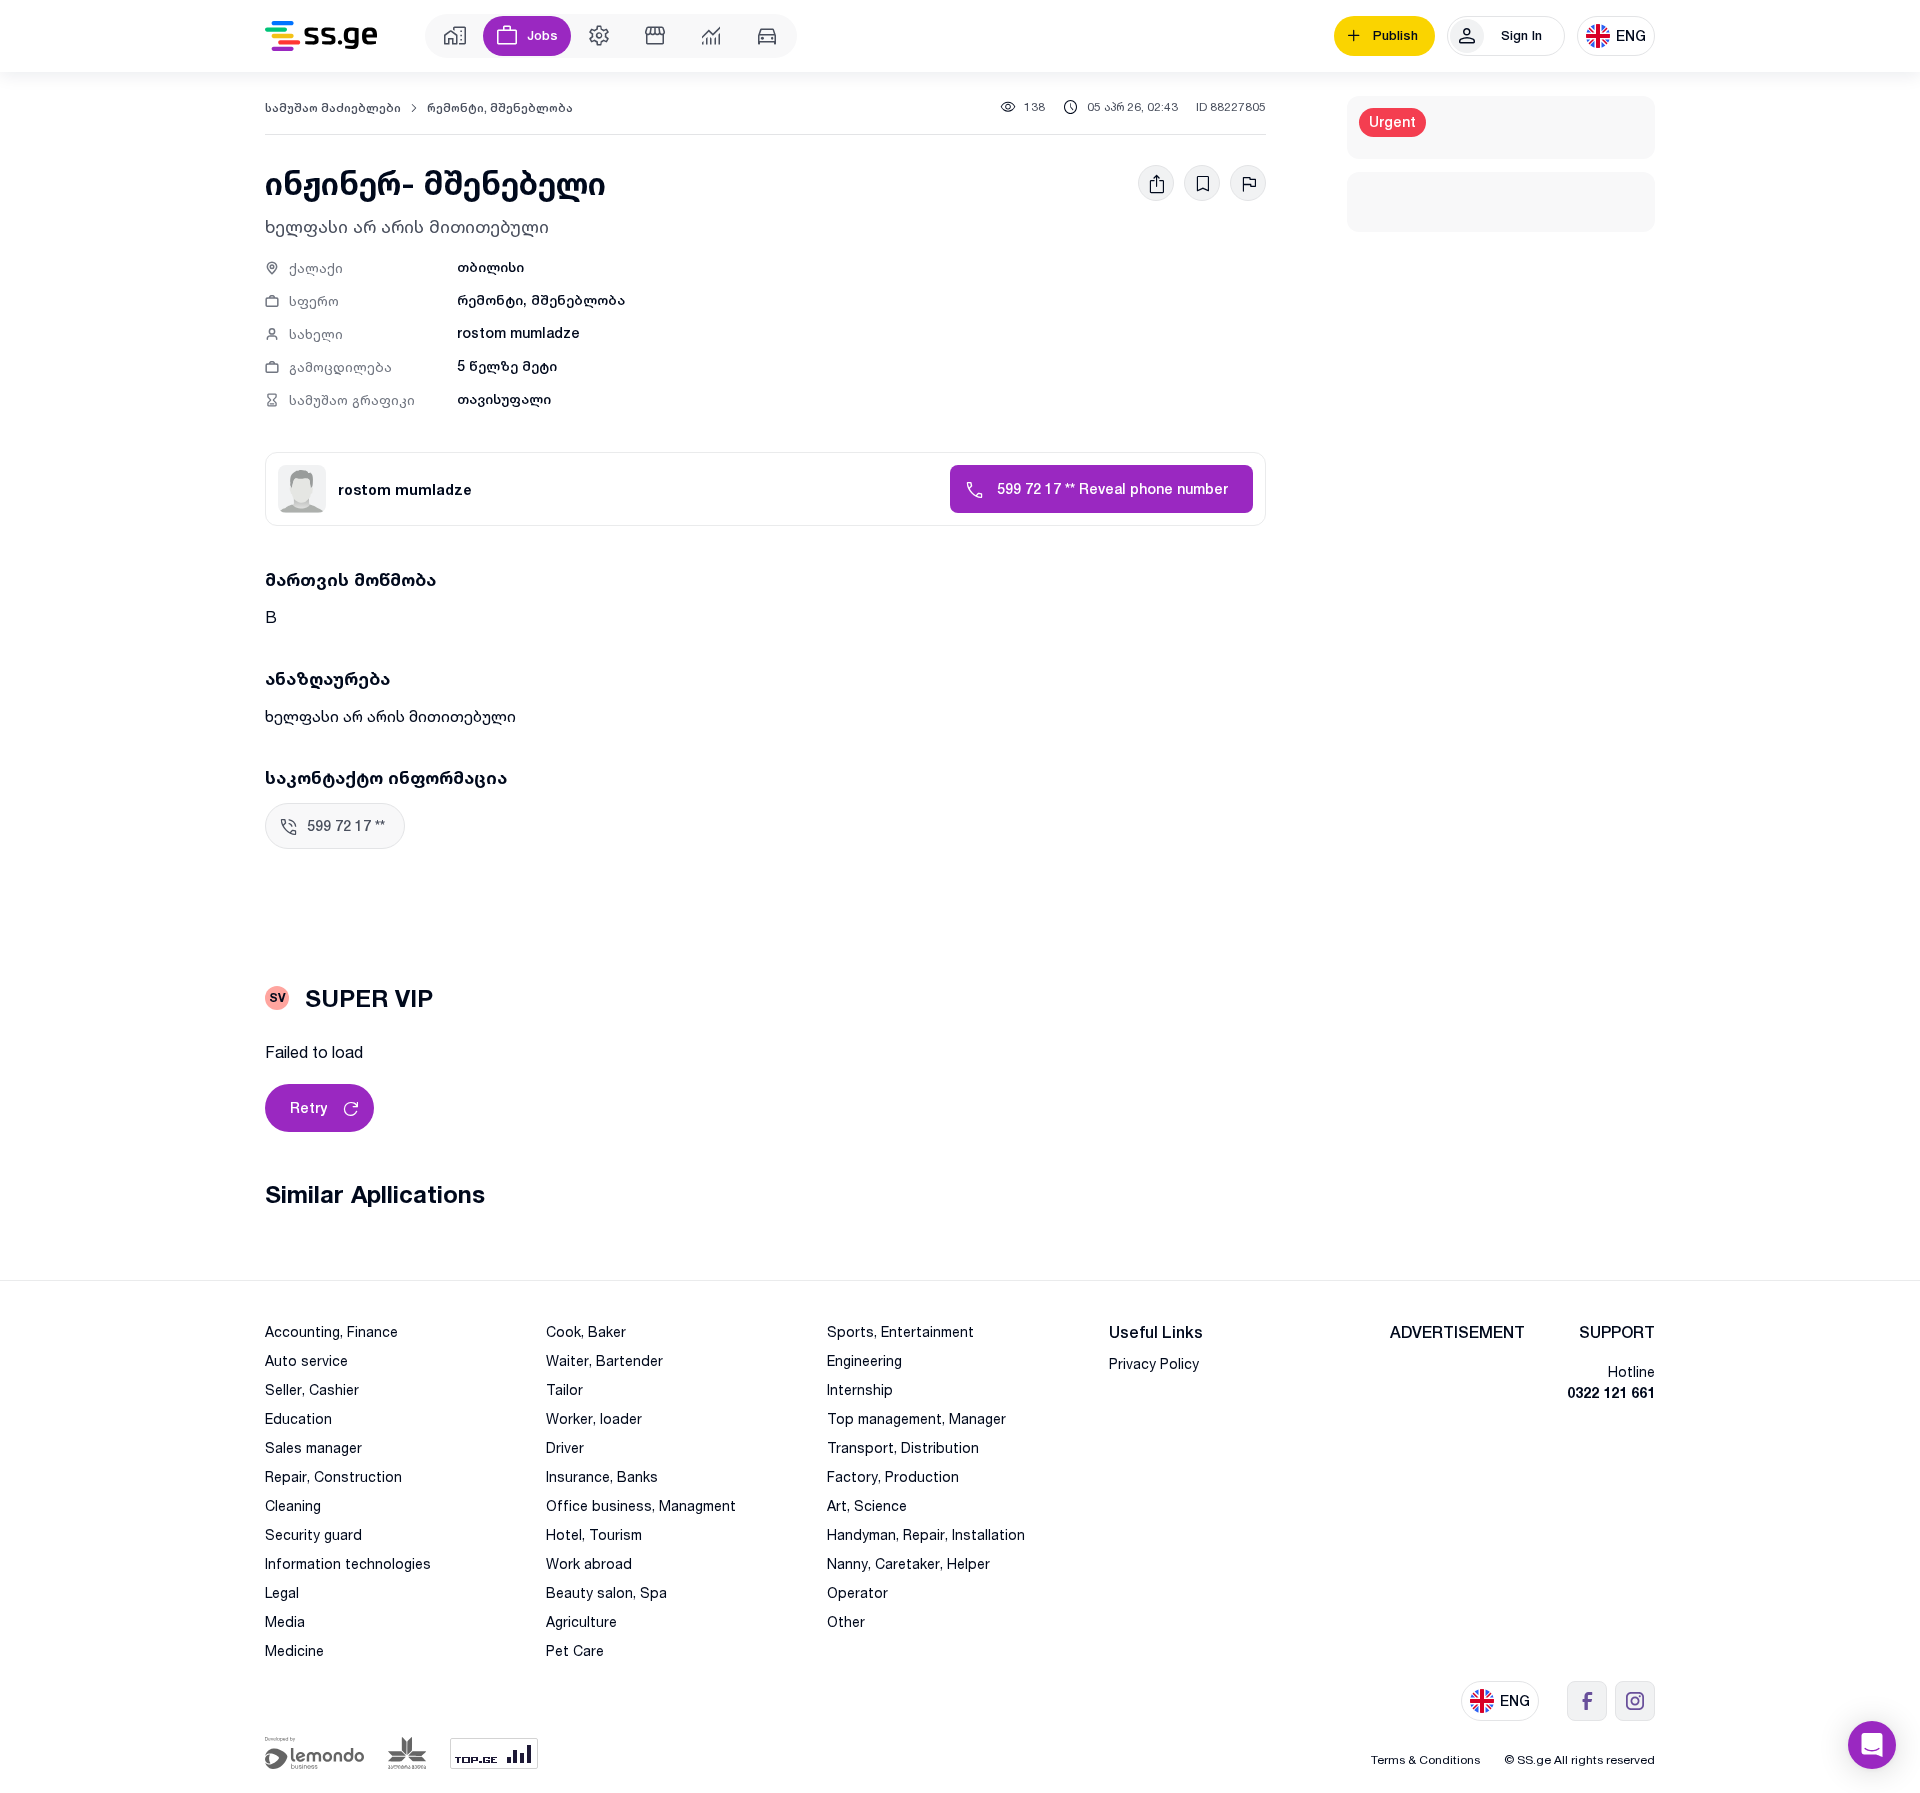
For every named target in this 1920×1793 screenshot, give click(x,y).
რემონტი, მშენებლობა (500, 108)
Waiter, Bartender (604, 1360)
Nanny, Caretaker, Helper (908, 1563)
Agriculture (581, 1621)
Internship (860, 1389)
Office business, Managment (641, 1505)
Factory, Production (893, 1476)
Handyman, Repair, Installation (926, 1534)
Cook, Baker (586, 1331)
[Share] (1156, 183)
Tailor (564, 1389)
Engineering (864, 1360)
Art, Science (867, 1505)
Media (285, 1621)
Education (298, 1418)
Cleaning (293, 1505)
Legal (282, 1592)
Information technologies (348, 1563)
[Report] (1248, 183)
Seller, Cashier (312, 1389)
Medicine (294, 1650)
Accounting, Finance (331, 1331)
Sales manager (313, 1447)
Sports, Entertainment (900, 1331)
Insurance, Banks (602, 1476)
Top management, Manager (916, 1418)
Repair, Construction (333, 1476)
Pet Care (575, 1650)
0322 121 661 (1611, 1392)
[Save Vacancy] (1202, 183)
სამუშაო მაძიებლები (333, 108)
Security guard (313, 1534)
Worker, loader (594, 1418)
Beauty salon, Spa (606, 1592)
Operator (857, 1592)
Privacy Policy (1154, 1363)
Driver (565, 1447)
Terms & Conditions (1425, 1759)
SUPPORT (1617, 1332)
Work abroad (589, 1563)
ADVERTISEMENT (1457, 1332)
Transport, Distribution (903, 1447)
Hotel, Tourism (594, 1534)
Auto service (306, 1360)
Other (846, 1621)
